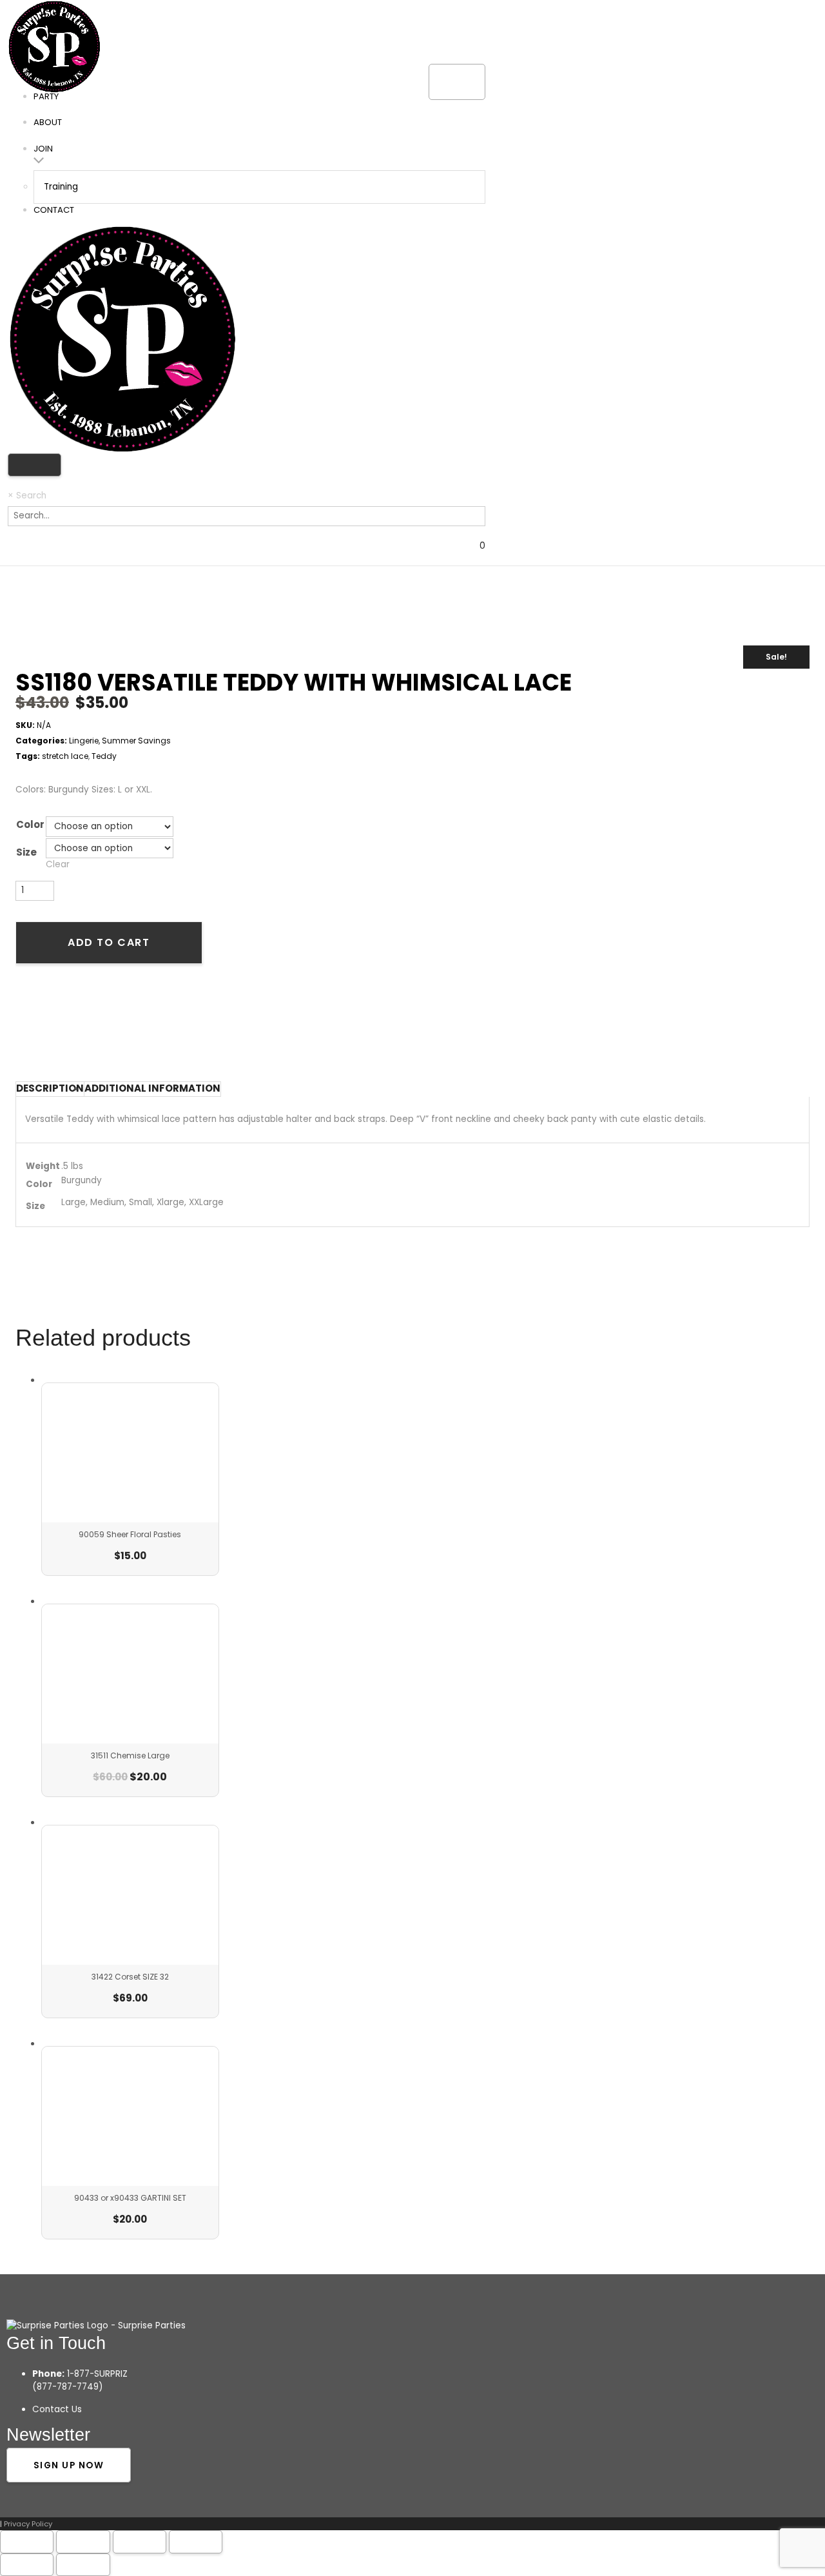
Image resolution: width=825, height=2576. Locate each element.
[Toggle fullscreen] (83, 2542)
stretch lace (65, 756)
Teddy (104, 756)
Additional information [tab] (152, 1088)
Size (26, 852)
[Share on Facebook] (24, 1015)
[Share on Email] (93, 1015)
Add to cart (109, 942)
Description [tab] (50, 1088)
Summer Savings (136, 741)
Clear (58, 864)
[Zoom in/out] (27, 2542)
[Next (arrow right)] (83, 2565)
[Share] (140, 2542)
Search (31, 496)
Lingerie (84, 741)
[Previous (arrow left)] (27, 2565)
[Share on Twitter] (47, 1015)
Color (30, 825)
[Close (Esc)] (196, 2542)
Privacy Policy (28, 2524)
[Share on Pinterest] (70, 1015)
